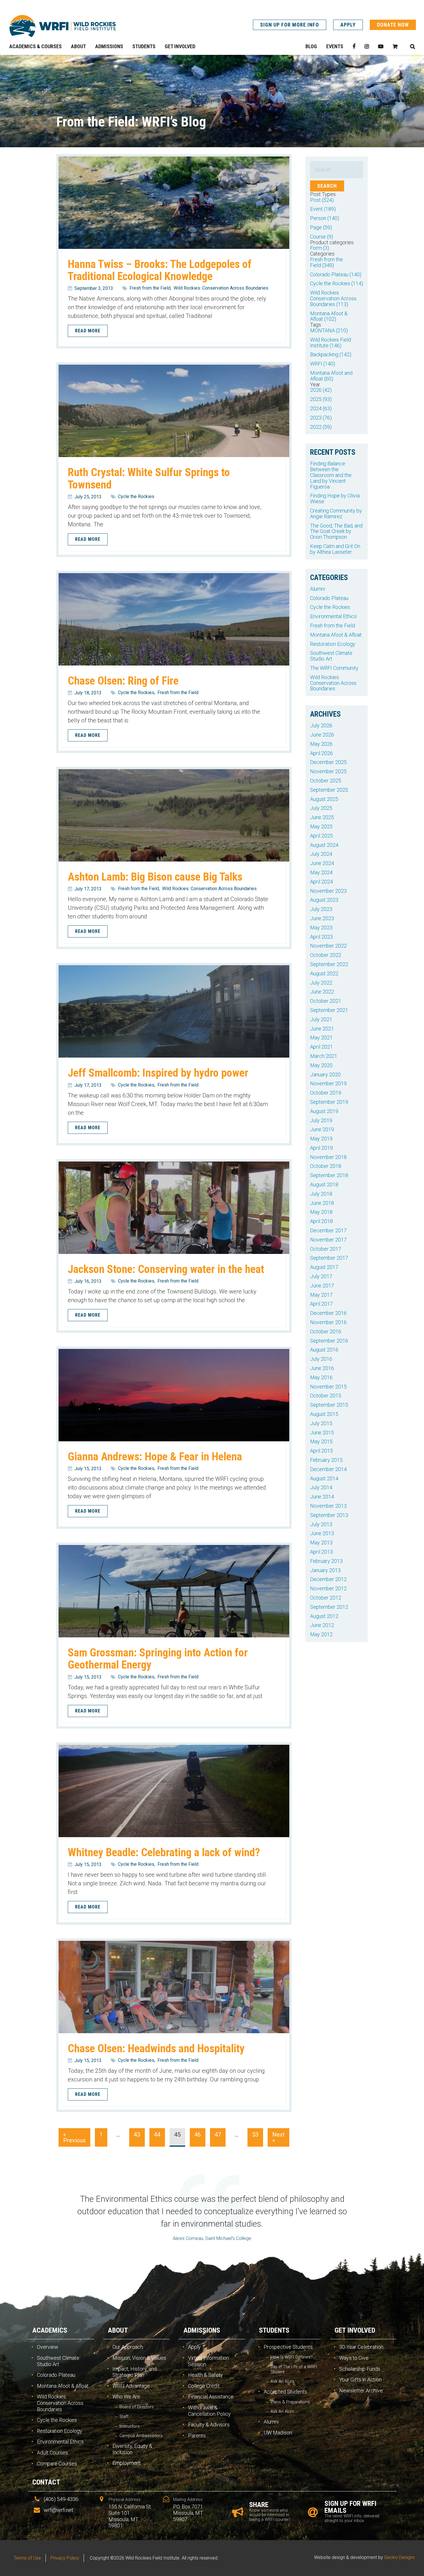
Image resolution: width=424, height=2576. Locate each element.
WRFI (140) (323, 364)
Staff (124, 2416)
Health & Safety (206, 2375)
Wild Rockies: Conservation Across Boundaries (221, 288)
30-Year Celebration (361, 2347)
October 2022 (326, 955)
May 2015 (321, 1441)
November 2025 (328, 771)
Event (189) (323, 209)
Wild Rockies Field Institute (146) (331, 343)
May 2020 (321, 1065)
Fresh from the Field (150, 288)
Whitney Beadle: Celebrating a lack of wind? (164, 1852)
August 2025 (324, 799)
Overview (48, 2347)
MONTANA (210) (329, 330)
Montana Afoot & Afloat (336, 635)
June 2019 (322, 1129)
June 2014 (322, 1497)
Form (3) (320, 248)
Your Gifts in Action (360, 2380)
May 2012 (321, 1634)
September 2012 (329, 1607)
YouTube (381, 46)
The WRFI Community (334, 668)
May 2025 (321, 826)
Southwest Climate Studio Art (331, 656)
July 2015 (321, 1423)
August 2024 (324, 845)
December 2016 (328, 1313)
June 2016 (322, 1368)
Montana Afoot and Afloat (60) (331, 376)
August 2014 (324, 1478)
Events (335, 46)
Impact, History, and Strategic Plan (135, 2372)
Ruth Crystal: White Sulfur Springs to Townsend (149, 478)
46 (198, 2135)
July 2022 (321, 983)
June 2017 (322, 1286)
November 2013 (328, 1506)
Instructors (130, 2426)
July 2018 (321, 1194)
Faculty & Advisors (209, 2425)
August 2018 (324, 1184)
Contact (46, 2482)
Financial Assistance (211, 2397)
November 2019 (328, 1083)
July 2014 (321, 1487)
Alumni (318, 589)
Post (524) (322, 200)
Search (412, 46)
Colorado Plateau (329, 598)
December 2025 (328, 762)
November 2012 (328, 1588)
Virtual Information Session (209, 2361)
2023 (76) (321, 418)
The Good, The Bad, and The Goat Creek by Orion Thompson (336, 531)
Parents (197, 2436)
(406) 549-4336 (61, 2499)
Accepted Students (285, 2392)
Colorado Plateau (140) (336, 274)
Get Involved (355, 2330)
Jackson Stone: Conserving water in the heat (166, 1269)
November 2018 (328, 1157)
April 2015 (321, 1451)
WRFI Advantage (131, 2386)
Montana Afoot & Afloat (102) (329, 316)
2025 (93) (321, 399)
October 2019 (326, 1093)
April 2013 (321, 1552)
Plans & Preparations (290, 2402)
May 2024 (321, 872)
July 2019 (321, 1120)
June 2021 (322, 1029)
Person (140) (325, 218)
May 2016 (321, 1377)
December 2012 (328, 1579)
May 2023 (321, 928)
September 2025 (329, 790)
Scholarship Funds (360, 2369)
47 (218, 2135)
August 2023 (324, 900)
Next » (278, 2137)
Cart (395, 46)
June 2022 (322, 992)
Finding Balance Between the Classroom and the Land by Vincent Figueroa (331, 475)
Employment (127, 2463)
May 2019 (321, 1139)
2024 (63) (321, 408)
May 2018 (321, 1212)
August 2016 (324, 1350)
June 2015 (322, 1433)
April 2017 (321, 1304)
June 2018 (322, 1203)
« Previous (74, 2137)
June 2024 (322, 863)
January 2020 (325, 1074)
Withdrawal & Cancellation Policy (209, 2411)
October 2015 (326, 1396)
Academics (50, 2330)
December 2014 (328, 1469)
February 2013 (326, 1561)
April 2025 (321, 836)
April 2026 (321, 753)
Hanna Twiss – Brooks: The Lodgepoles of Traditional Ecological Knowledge (160, 270)
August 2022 (324, 973)
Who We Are (126, 2397)
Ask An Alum (282, 2382)
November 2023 (328, 891)
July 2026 (321, 725)
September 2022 (329, 964)
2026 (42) (321, 390)
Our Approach (128, 2347)
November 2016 (328, 1322)
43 (137, 2135)
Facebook (354, 46)
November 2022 (328, 946)
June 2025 (322, 817)
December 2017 (328, 1230)
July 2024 (321, 854)
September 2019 (329, 1102)
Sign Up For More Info (290, 25)
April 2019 (321, 1148)
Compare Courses (57, 2464)
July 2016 (321, 1359)
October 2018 (326, 1166)
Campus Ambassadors (141, 2436)
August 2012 (324, 1616)
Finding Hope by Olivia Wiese (335, 498)
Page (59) (321, 227)
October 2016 (326, 1331)
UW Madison (278, 2433)
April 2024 (321, 882)
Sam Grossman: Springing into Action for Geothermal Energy (158, 1659)
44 (157, 2135)
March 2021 (324, 1056)
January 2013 (325, 1570)
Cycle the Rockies (136, 496)
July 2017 (321, 1276)
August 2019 (324, 1111)
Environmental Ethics (333, 616)
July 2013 (321, 1524)
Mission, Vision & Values (139, 2358)
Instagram (367, 46)
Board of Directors (137, 2407)
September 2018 (329, 1175)
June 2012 (322, 1625)
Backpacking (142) (331, 354)
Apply (348, 25)
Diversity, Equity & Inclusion (132, 2449)
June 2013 (322, 1533)
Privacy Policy (65, 2558)
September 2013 (329, 1515)
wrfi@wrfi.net (59, 2510)
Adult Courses (52, 2453)
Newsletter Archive (361, 2390)
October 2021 (326, 1001)
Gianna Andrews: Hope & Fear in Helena (155, 1456)
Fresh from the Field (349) (327, 262)
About (118, 2330)
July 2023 (321, 909)
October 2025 (326, 781)
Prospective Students (288, 2347)
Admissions (202, 2330)
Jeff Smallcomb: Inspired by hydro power (158, 1073)
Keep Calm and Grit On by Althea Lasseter (335, 549)
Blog (311, 46)
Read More (88, 331)
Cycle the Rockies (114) (337, 283)
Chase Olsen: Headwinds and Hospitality (156, 2048)
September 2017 (329, 1258)
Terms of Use (27, 2558)
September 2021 (329, 1010)
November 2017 (328, 1240)
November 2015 (328, 1387)
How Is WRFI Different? (292, 2357)
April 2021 (321, 1047)
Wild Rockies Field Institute (63, 26)
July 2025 (321, 808)
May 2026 (321, 744)
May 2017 (321, 1295)
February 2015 (326, 1460)
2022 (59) (321, 427)
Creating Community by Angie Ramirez (336, 513)
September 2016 (329, 1341)
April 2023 (321, 937)
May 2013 (321, 1543)
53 (255, 2135)
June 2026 (322, 735)
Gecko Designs (399, 2557)
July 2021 (321, 1019)
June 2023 (322, 918)
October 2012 (326, 1598)
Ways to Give (354, 2358)
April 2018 (321, 1221)
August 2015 (324, 1414)
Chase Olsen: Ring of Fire (123, 681)
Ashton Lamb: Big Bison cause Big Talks (155, 877)
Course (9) (322, 237)
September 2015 (329, 1405)
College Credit (204, 2386)
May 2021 (321, 1038)
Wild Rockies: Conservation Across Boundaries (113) (333, 298)
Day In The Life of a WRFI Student (294, 2369)
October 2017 (326, 1249)
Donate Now (393, 25)
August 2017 (324, 1267)
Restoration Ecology (333, 644)
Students (274, 2330)
